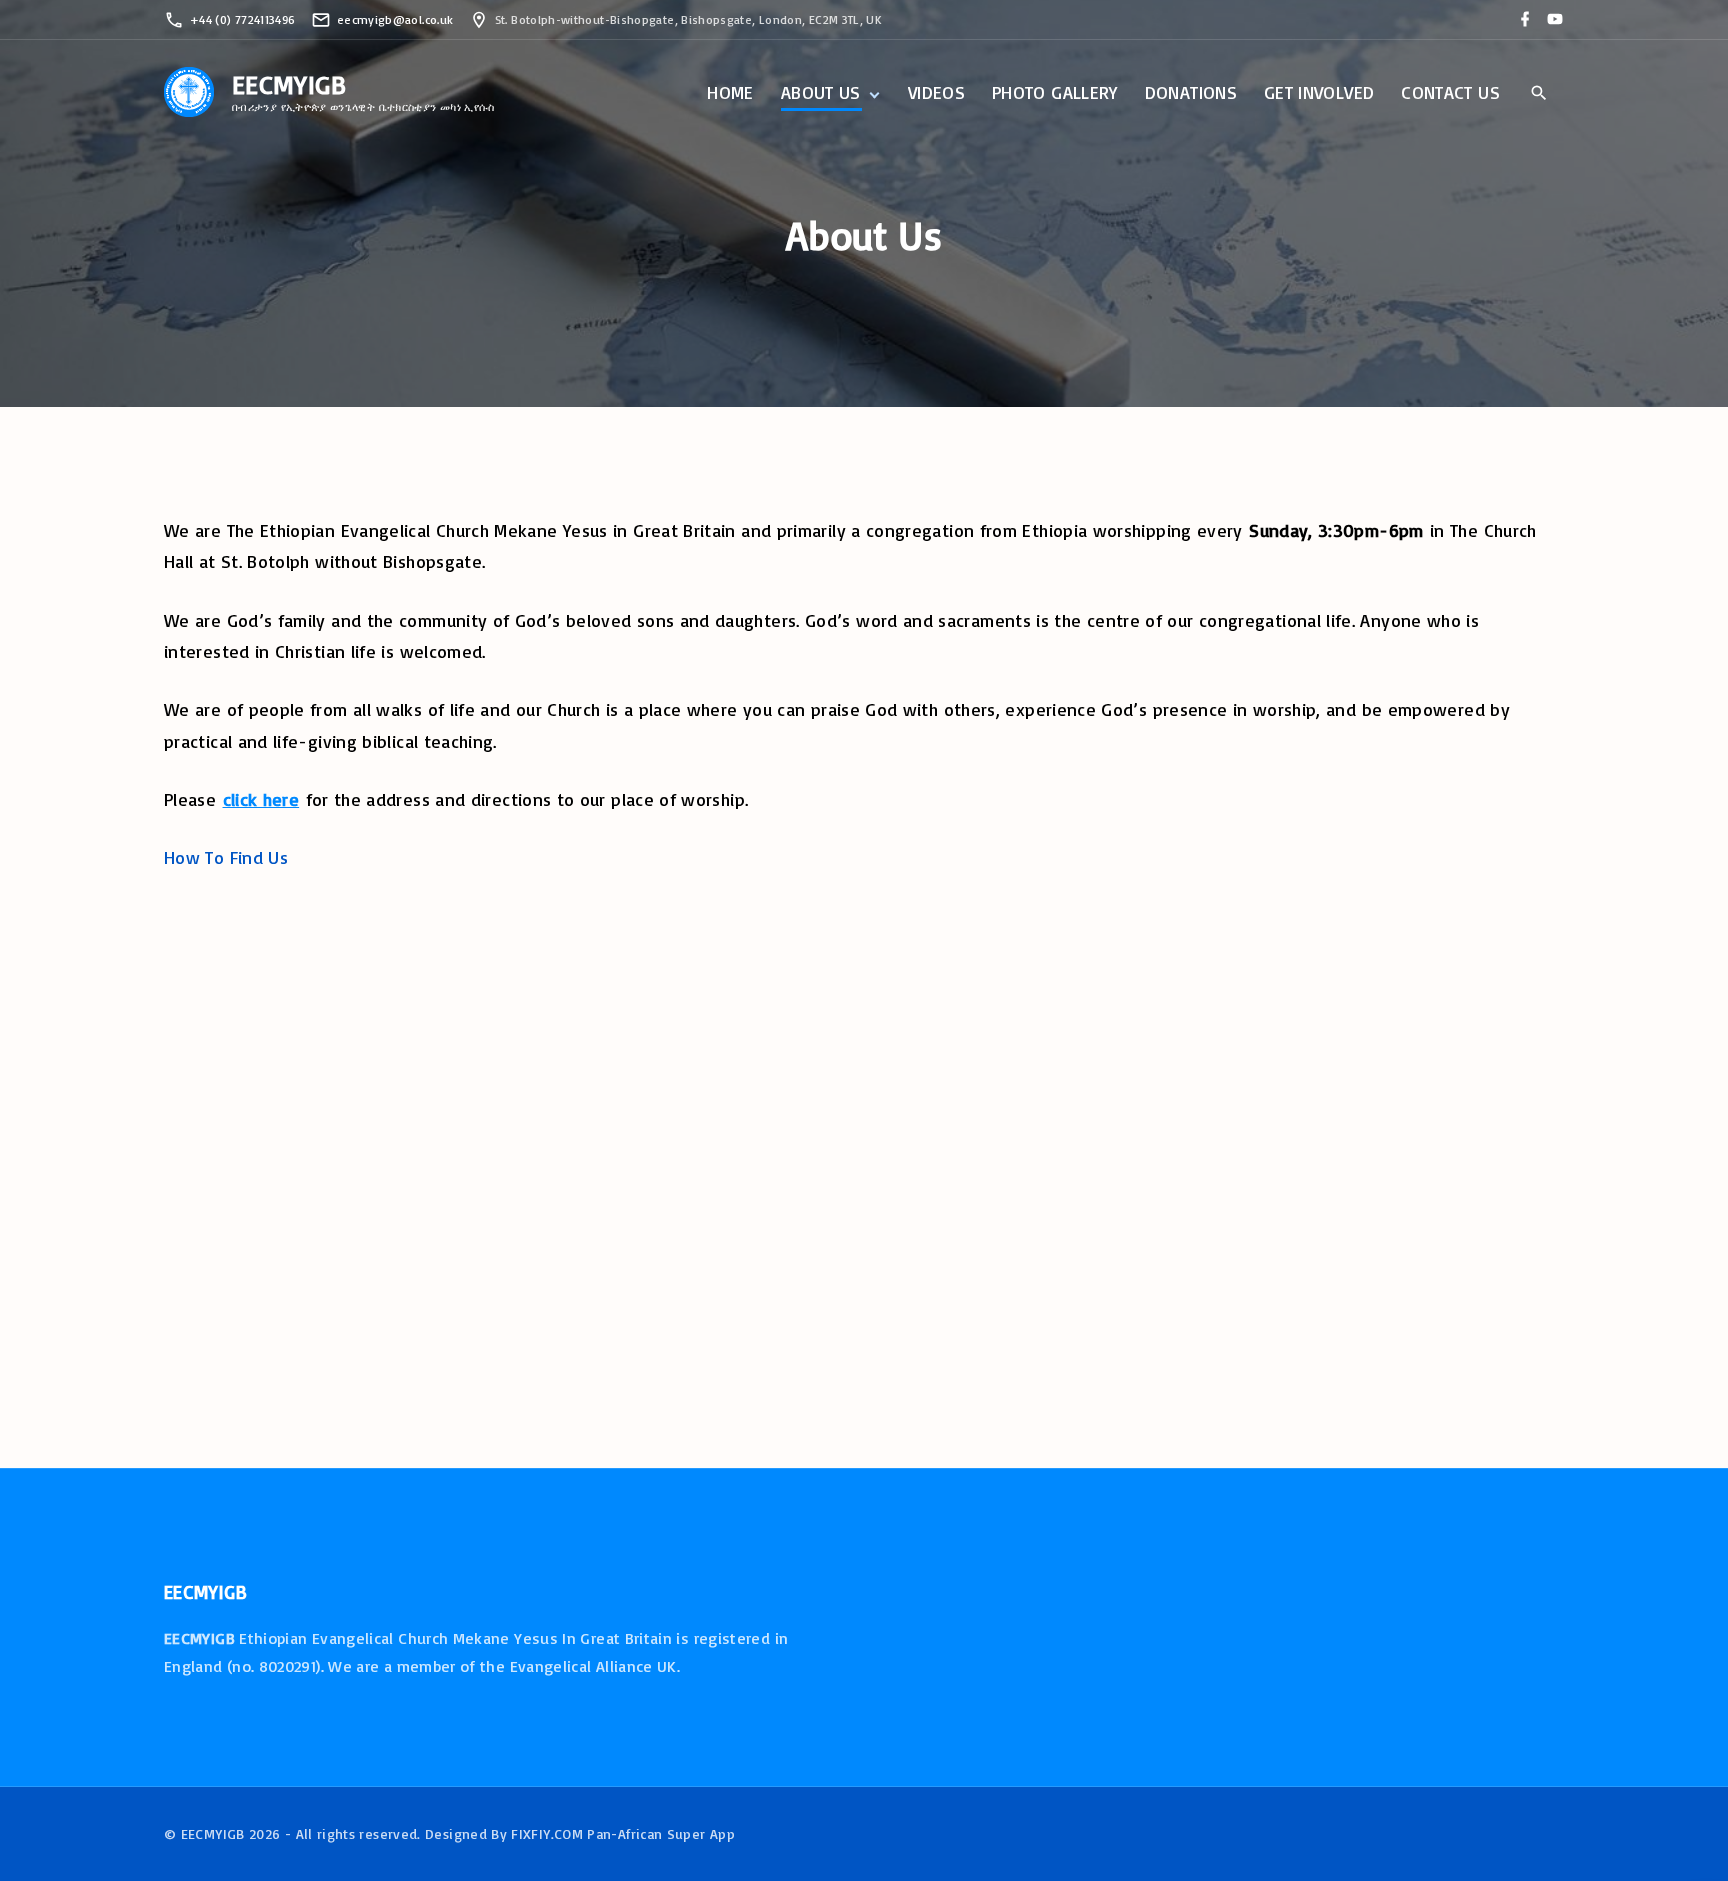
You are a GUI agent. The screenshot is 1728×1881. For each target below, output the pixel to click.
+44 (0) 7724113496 (242, 19)
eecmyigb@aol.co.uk (395, 19)
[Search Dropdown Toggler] (1538, 94)
